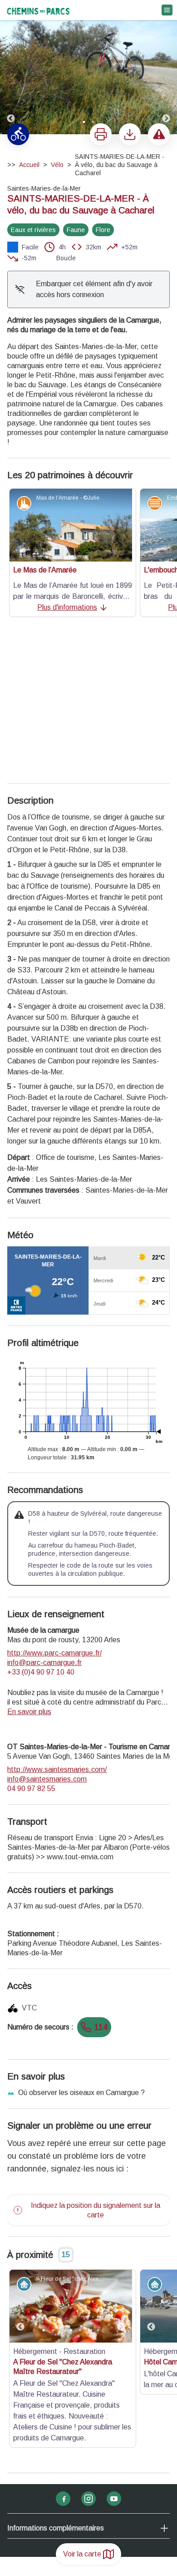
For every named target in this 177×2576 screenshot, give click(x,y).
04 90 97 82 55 (31, 1645)
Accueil (29, 165)
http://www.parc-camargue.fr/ (54, 1509)
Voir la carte (82, 2554)
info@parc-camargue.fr (44, 1519)
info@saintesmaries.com (47, 1635)
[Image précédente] (11, 68)
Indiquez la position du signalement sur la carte (96, 2066)
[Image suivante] (166, 68)
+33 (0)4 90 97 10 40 (41, 1528)
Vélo (57, 165)
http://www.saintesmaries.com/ (57, 1626)
